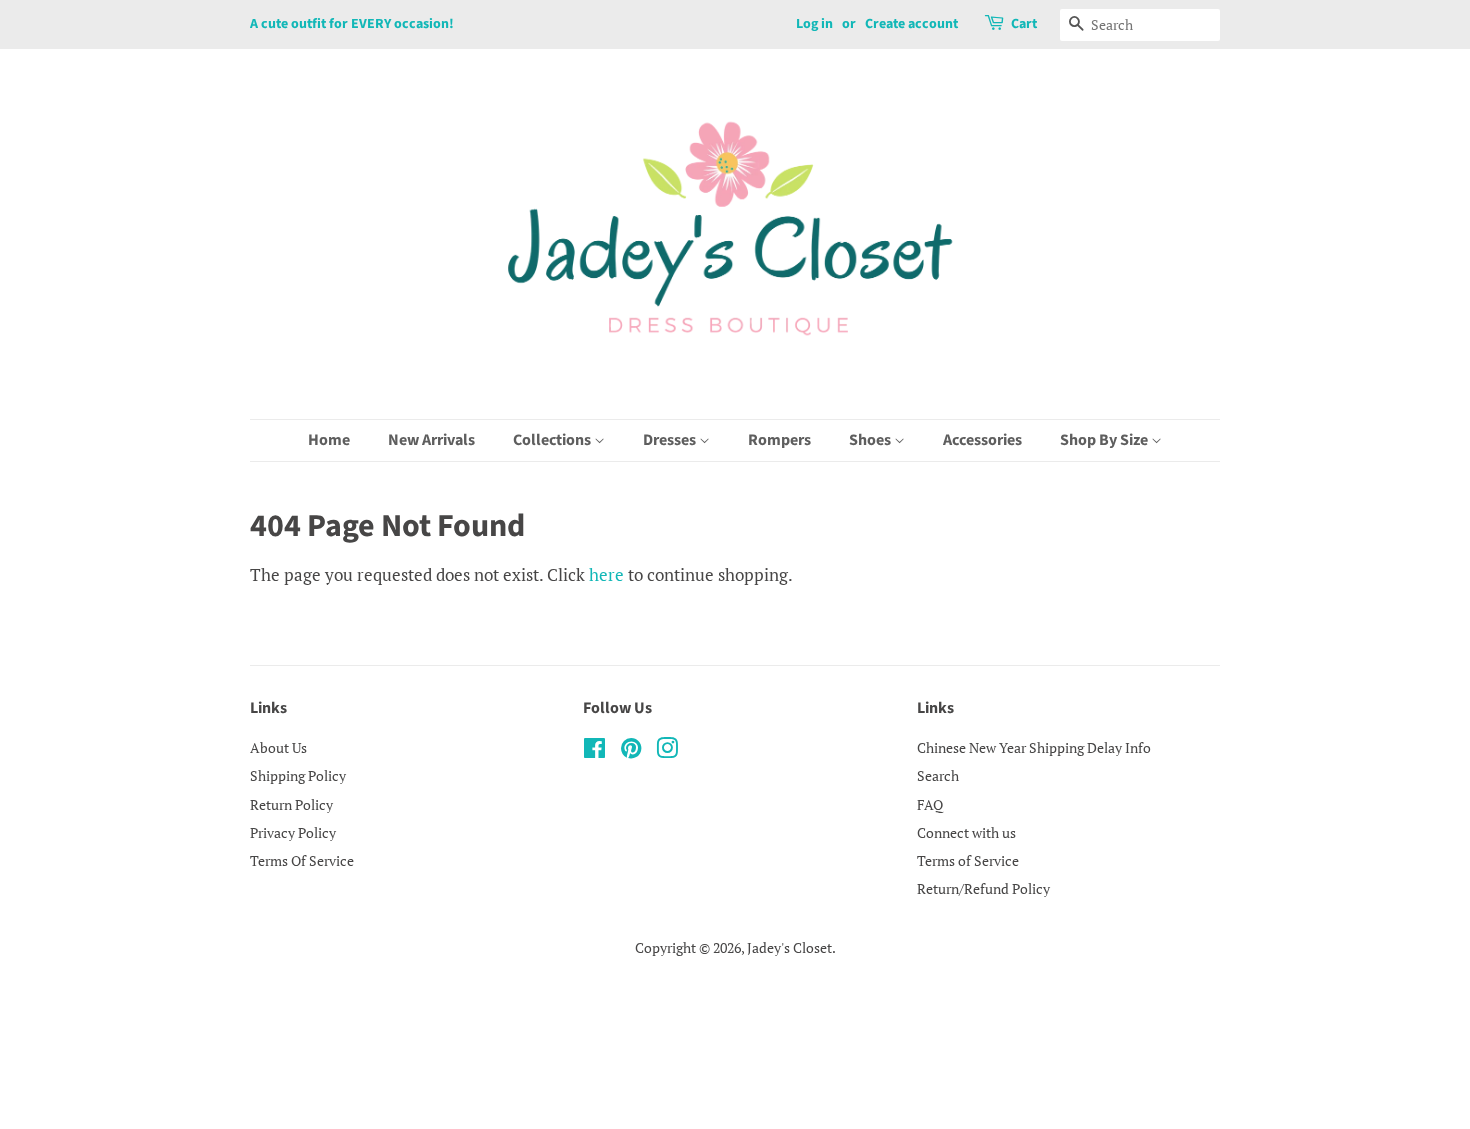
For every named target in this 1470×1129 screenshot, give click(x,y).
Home (329, 440)
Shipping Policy (298, 775)
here (606, 574)
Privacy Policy (293, 832)
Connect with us (966, 832)
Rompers (779, 440)
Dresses (671, 440)
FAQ (930, 804)
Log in (814, 24)
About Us (278, 747)
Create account (911, 24)
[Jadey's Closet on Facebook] (594, 751)
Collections (553, 440)
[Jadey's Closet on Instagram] (667, 751)
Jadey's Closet (789, 947)
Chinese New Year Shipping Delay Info (1034, 747)
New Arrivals (431, 440)
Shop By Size (1105, 440)
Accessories (982, 440)
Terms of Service (968, 860)
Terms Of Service (302, 860)
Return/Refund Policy (983, 888)
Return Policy (291, 804)
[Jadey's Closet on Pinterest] (631, 751)
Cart (1024, 24)
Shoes (871, 440)
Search (938, 775)
